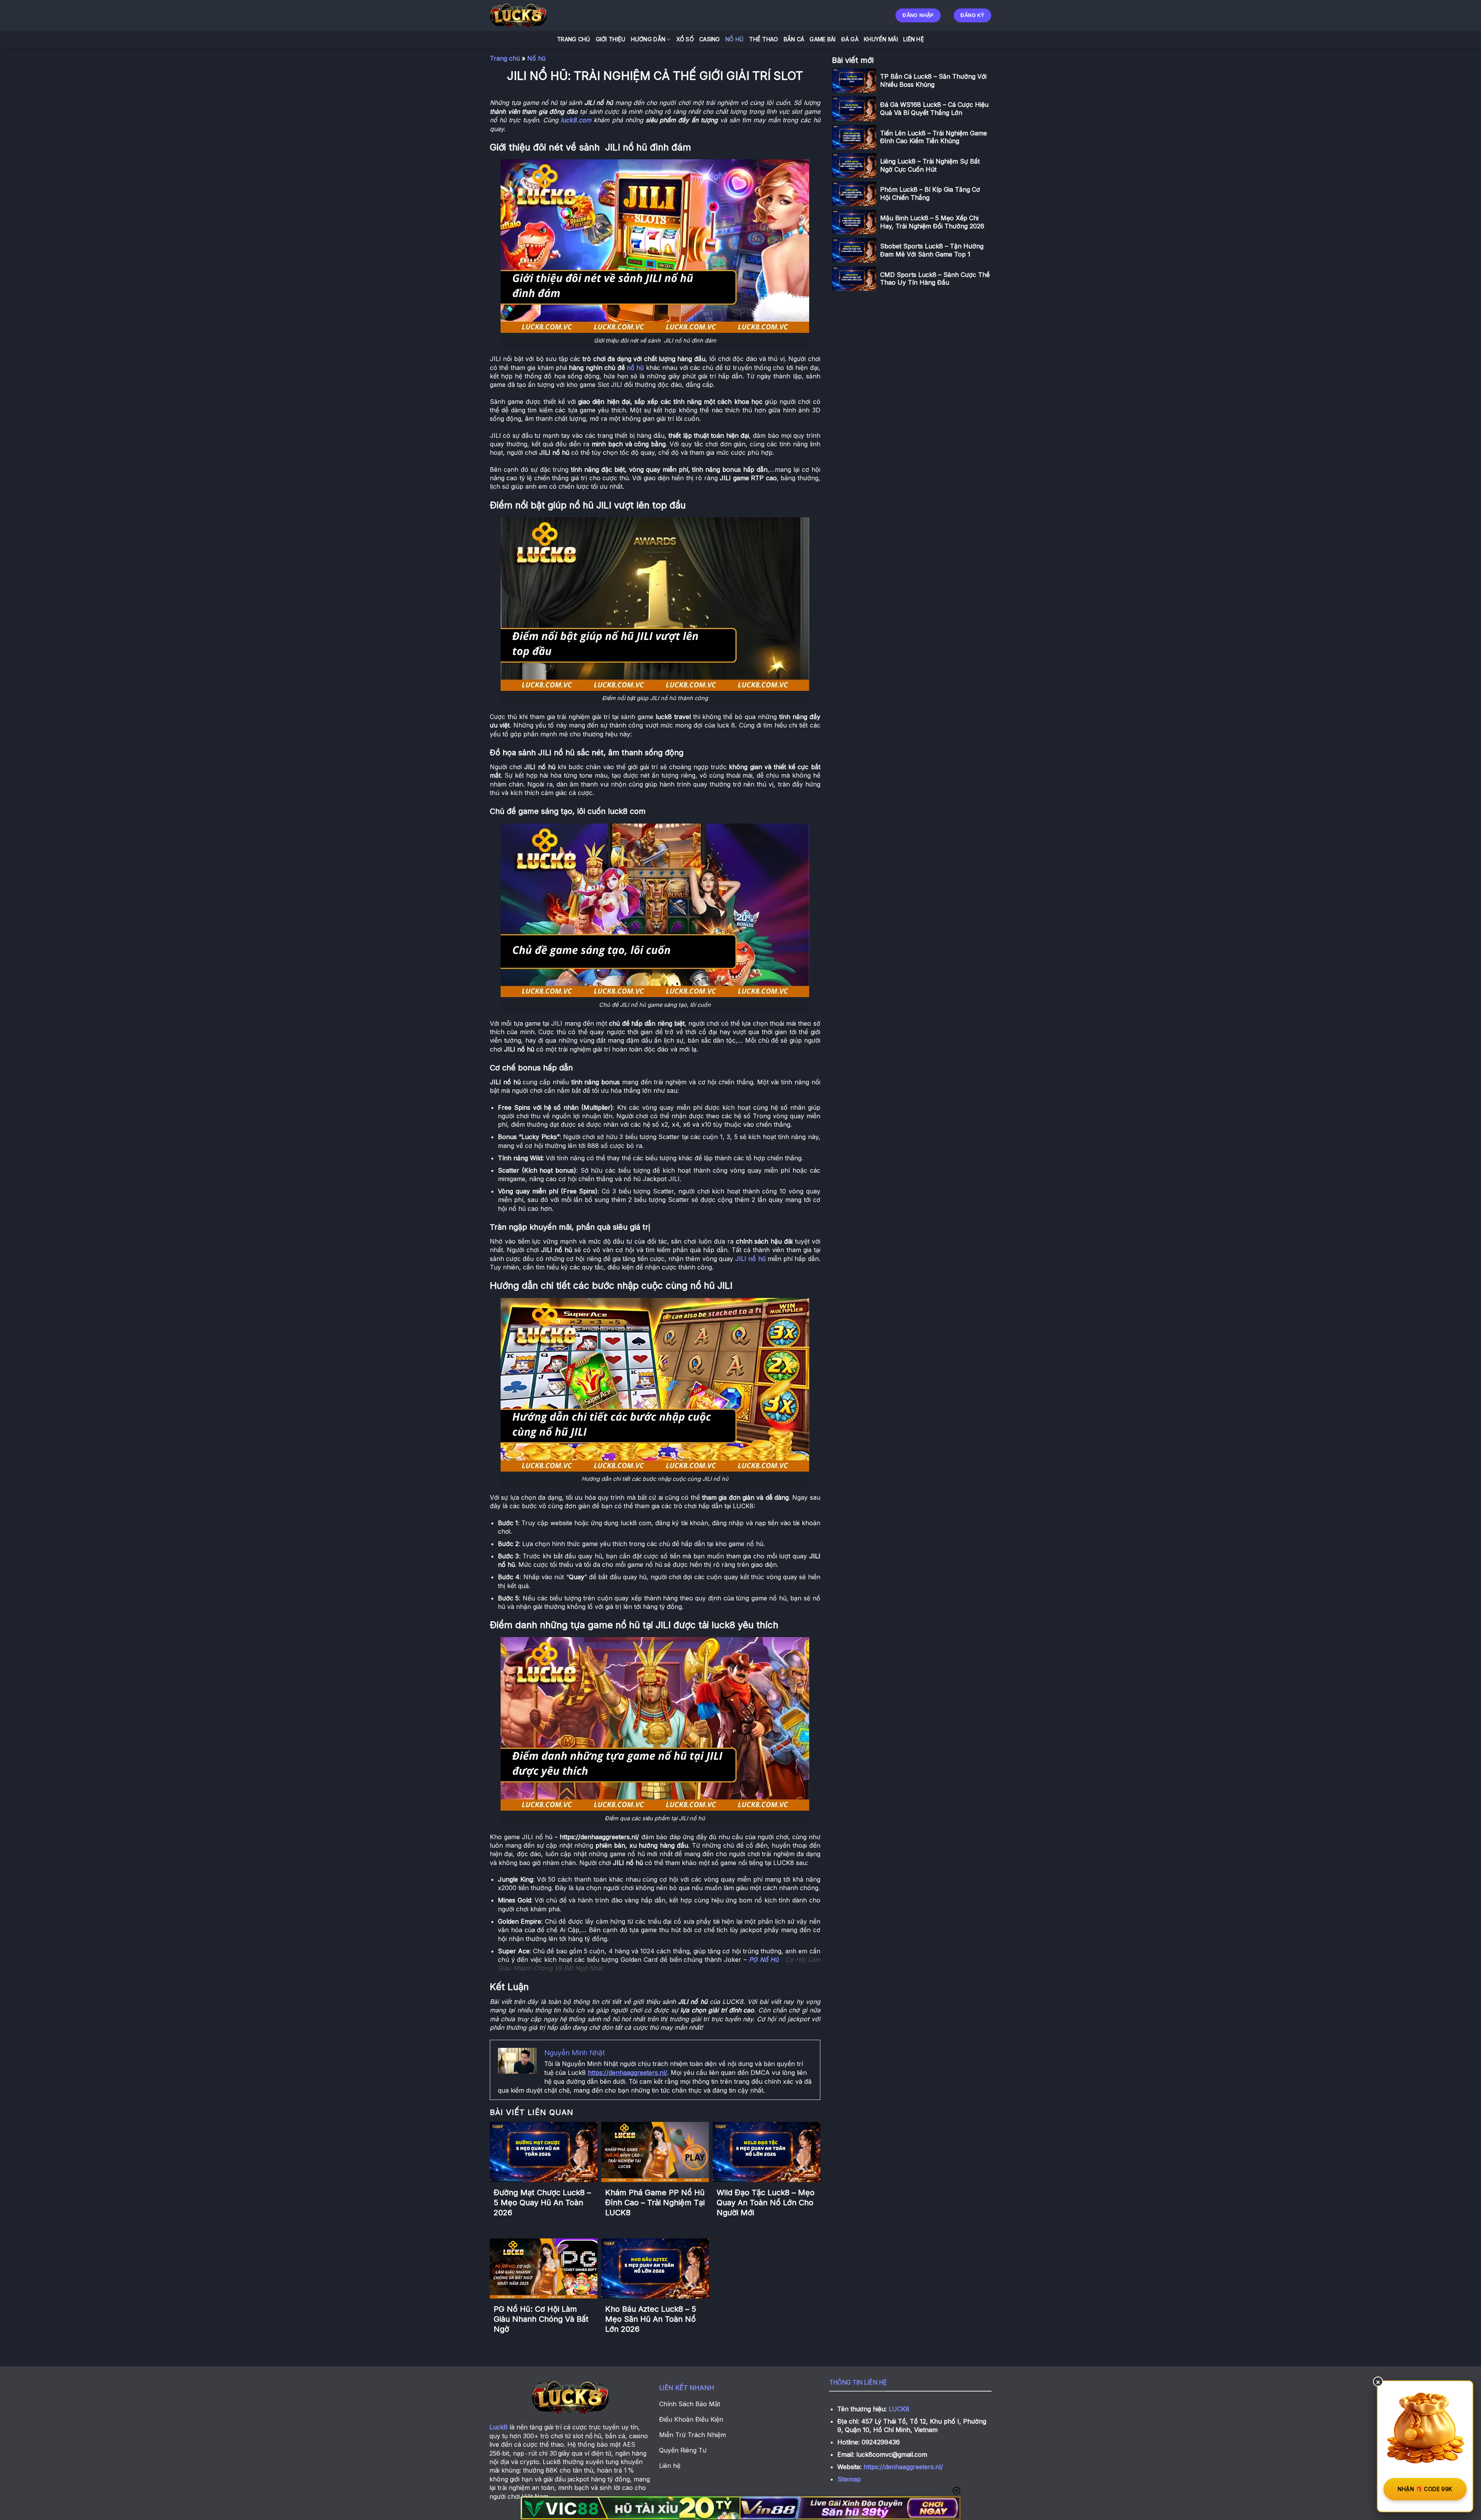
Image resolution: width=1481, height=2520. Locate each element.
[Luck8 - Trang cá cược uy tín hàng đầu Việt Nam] (538, 15)
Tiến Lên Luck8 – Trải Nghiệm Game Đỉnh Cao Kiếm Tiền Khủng (934, 137)
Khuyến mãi (881, 39)
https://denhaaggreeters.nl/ (903, 2467)
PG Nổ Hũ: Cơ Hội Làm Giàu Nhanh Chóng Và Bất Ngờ (541, 2319)
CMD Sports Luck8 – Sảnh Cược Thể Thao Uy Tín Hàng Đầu (935, 279)
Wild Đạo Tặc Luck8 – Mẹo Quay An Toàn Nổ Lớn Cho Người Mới (766, 2203)
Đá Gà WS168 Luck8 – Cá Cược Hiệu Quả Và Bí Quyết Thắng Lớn (934, 109)
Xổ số (685, 39)
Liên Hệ (914, 39)
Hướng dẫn (648, 39)
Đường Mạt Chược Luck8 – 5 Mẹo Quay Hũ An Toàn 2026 (542, 2203)
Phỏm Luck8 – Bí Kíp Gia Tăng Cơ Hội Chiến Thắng (930, 193)
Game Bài (822, 39)
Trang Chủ (574, 39)
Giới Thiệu (611, 39)
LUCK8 (899, 2409)
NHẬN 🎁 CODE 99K (1425, 2489)
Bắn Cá (794, 39)
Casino (710, 39)
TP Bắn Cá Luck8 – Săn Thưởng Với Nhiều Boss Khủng (933, 80)
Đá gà (850, 39)
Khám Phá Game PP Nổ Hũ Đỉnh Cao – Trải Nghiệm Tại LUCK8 (655, 2203)
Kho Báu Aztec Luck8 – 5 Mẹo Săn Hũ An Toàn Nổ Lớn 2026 (651, 2319)
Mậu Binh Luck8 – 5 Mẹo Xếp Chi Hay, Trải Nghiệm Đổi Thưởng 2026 (932, 222)
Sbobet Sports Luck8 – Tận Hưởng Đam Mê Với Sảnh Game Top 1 (932, 250)
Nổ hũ (735, 39)
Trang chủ (505, 58)
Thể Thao (763, 39)
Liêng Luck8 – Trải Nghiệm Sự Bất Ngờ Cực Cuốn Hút (930, 165)
